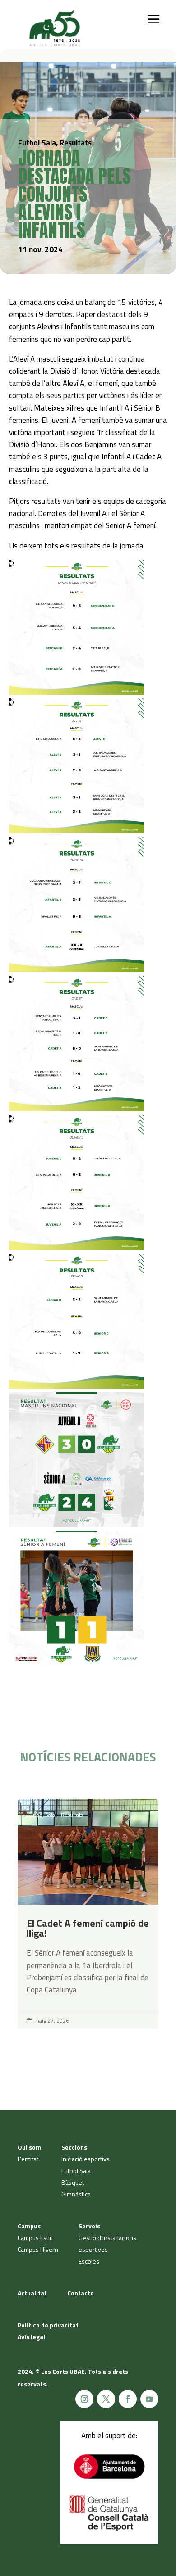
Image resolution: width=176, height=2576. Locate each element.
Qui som (29, 2147)
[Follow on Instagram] (84, 2399)
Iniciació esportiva (86, 2159)
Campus (29, 2226)
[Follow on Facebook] (128, 2399)
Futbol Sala (42, 1815)
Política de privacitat (48, 2325)
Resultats (72, 1815)
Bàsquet (73, 2182)
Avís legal (31, 2337)
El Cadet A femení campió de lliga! (88, 1914)
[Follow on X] (106, 2399)
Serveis (89, 2226)
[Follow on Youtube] (149, 2399)
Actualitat (32, 2293)
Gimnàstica (76, 2194)
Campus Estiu (35, 2238)
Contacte (81, 2293)
